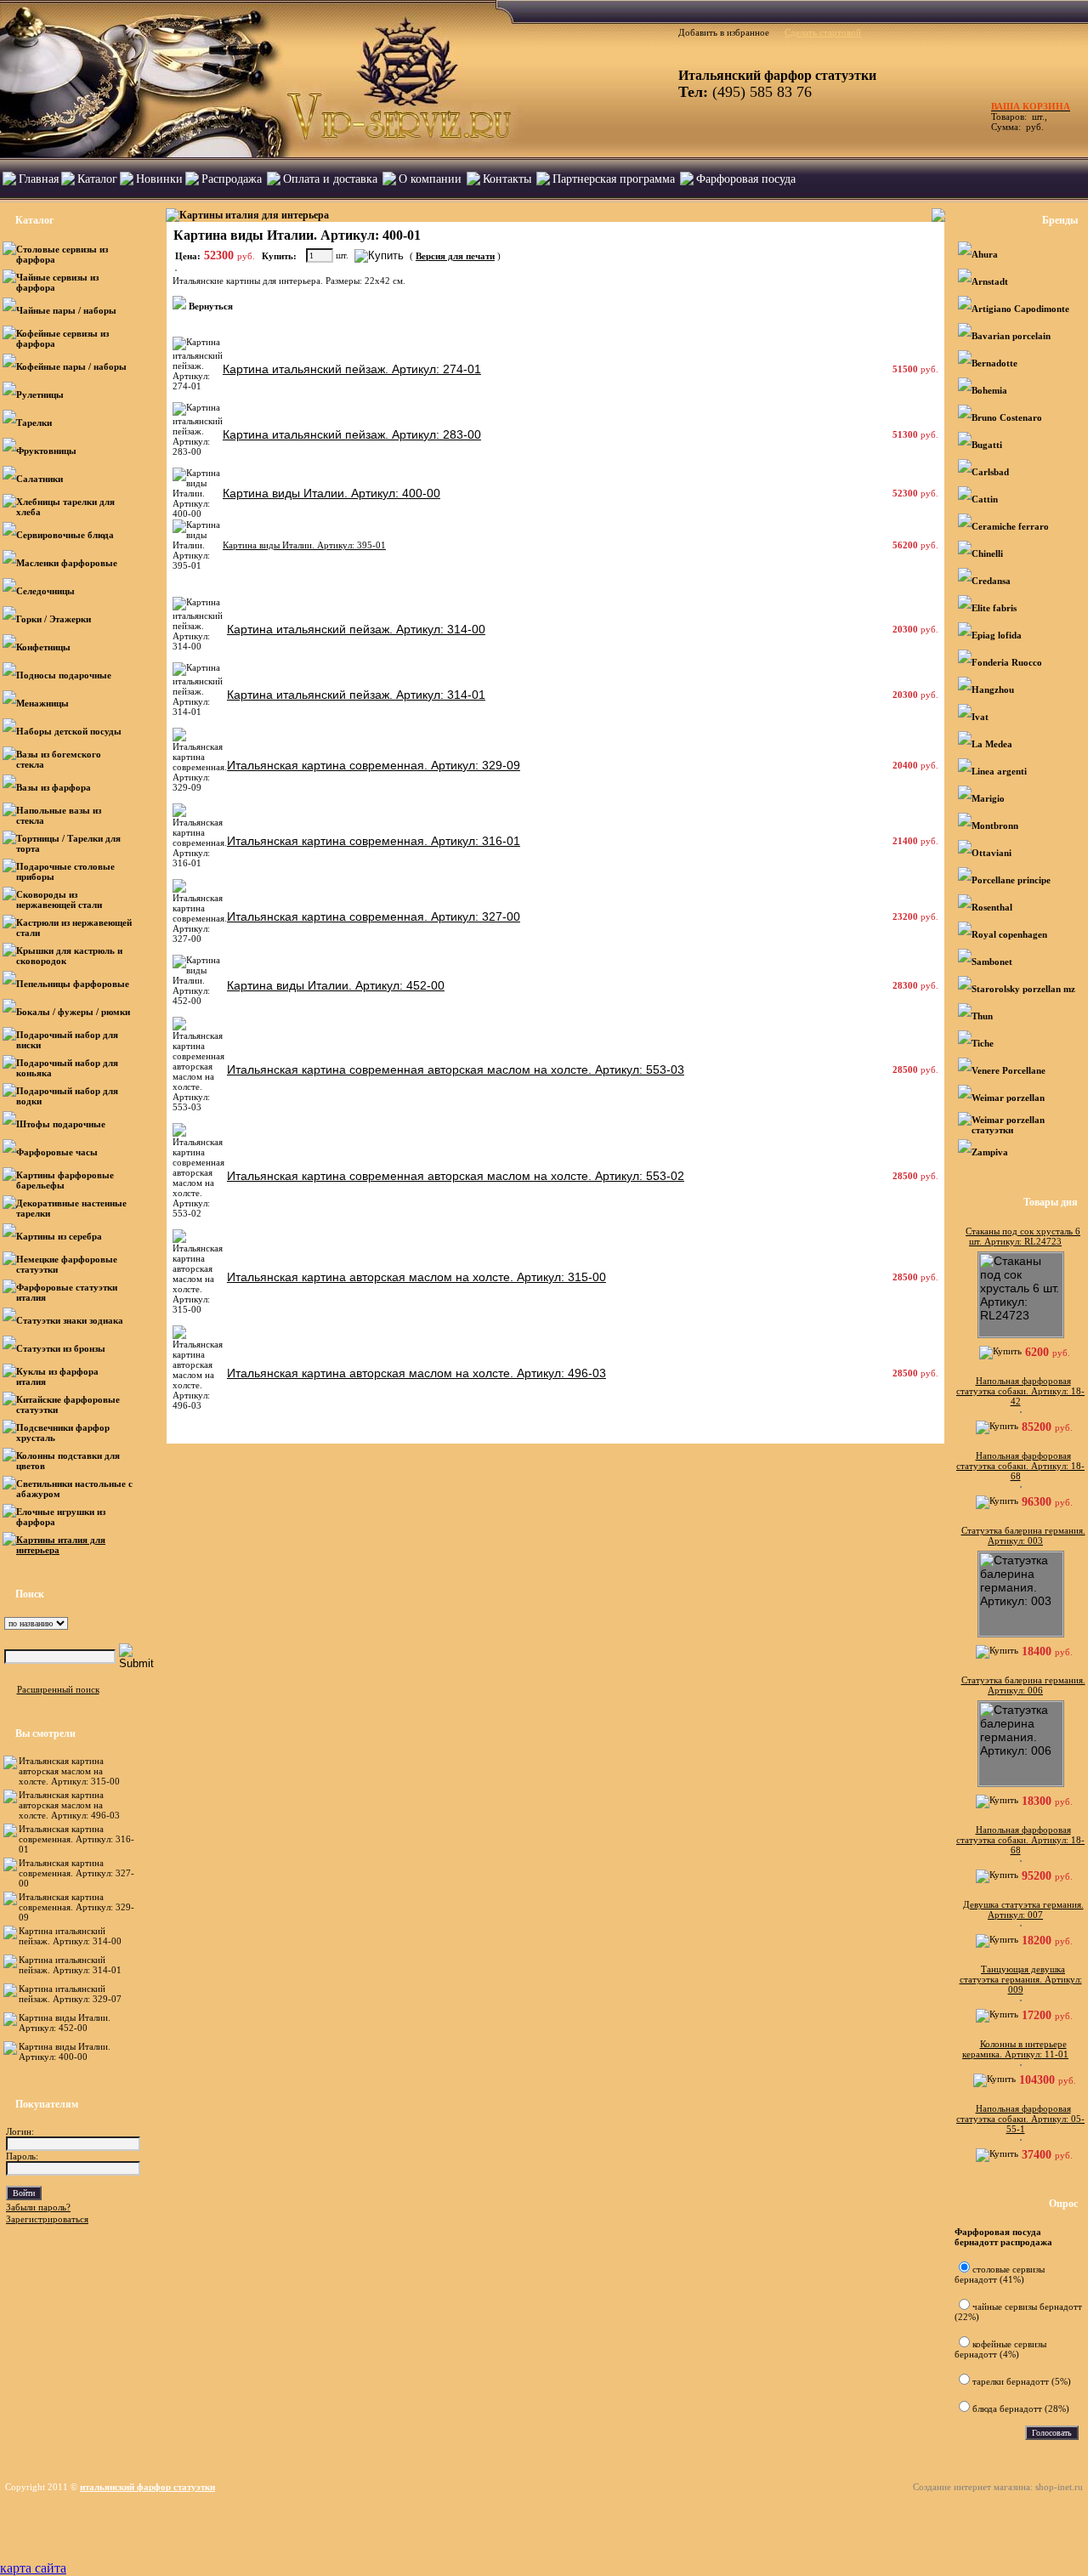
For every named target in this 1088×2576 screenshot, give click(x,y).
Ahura (985, 254)
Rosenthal (992, 907)
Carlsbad (990, 472)
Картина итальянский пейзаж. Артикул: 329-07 (70, 1994)
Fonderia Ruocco (1007, 662)
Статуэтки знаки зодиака (71, 1320)
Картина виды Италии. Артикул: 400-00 (65, 2051)
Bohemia (989, 390)
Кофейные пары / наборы (71, 366)
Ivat (980, 717)
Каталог (97, 179)
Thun (982, 1016)
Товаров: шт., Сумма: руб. (1026, 116)
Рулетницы (41, 394)
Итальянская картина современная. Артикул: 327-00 (76, 1873)
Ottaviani (992, 853)
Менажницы (42, 703)
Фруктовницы (46, 451)
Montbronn (995, 826)
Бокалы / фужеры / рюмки (73, 1012)
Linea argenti (999, 771)
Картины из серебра (59, 1236)
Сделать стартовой (823, 32)
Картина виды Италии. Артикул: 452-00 (65, 2023)
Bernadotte (994, 363)
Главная (39, 179)
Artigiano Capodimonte (1020, 309)
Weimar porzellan (1008, 1098)
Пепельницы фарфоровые (73, 984)
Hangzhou (993, 689)
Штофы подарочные (61, 1124)
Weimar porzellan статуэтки (1008, 1125)
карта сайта (33, 2568)
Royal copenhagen (1009, 934)
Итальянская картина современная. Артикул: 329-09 (76, 1907)
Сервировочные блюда (66, 535)
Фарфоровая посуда (746, 179)
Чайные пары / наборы (66, 310)
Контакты (507, 179)
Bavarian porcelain (1011, 336)
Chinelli (987, 553)
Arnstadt (990, 281)
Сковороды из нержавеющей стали (60, 899)
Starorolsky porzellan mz (1023, 989)
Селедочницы (45, 591)
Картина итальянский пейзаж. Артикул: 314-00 (70, 1936)
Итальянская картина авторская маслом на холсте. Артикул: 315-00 (69, 1771)
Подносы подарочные (64, 675)
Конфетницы (43, 647)
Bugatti (987, 445)
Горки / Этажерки (54, 619)
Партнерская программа (614, 179)
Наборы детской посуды (69, 731)
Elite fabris (994, 608)
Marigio (988, 798)
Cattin (985, 499)
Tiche (983, 1043)
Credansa (991, 581)
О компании (430, 179)
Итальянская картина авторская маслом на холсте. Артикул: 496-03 (69, 1805)
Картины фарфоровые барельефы (65, 1180)
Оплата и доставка (330, 179)
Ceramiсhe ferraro (1010, 526)
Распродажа (232, 179)
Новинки (159, 179)
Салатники (40, 479)
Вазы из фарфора (54, 787)
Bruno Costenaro (1007, 417)
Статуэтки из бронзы (61, 1348)
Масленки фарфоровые (67, 563)
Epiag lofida (997, 635)
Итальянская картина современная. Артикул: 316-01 (76, 1839)
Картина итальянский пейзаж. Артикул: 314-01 (70, 1965)
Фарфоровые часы (57, 1152)
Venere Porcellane (1009, 1070)
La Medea (992, 744)
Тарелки (34, 423)
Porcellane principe (1011, 880)
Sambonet (992, 962)
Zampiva (990, 1152)
